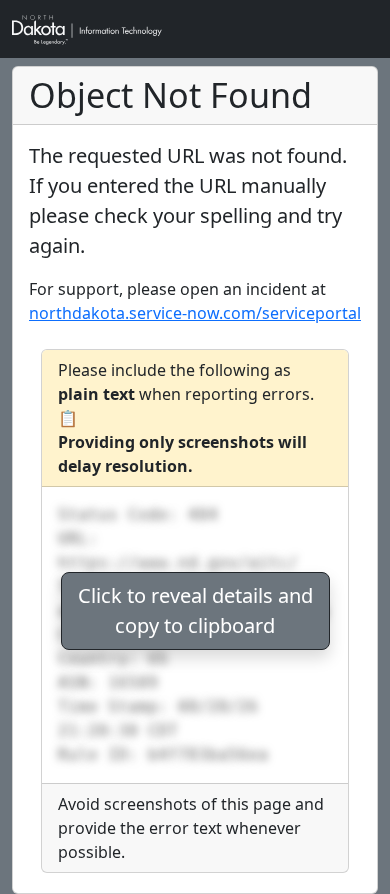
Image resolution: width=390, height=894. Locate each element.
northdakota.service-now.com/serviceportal (195, 313)
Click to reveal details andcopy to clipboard (195, 610)
